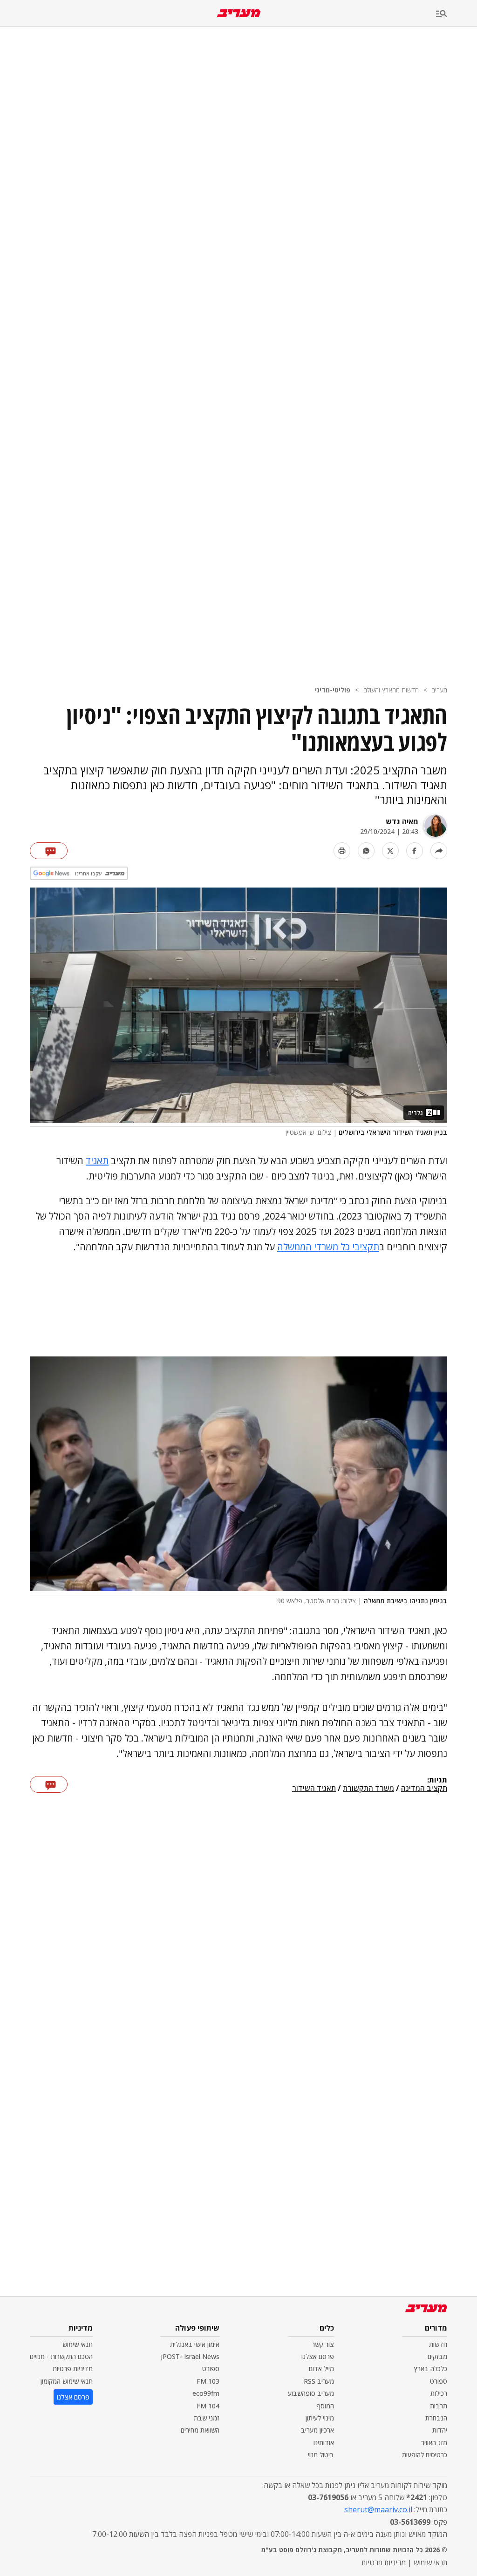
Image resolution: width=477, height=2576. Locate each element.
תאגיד (97, 1161)
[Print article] (342, 851)
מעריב (440, 690)
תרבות (439, 2406)
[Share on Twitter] (390, 851)
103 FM (208, 2381)
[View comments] (49, 851)
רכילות (439, 2393)
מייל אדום (321, 2369)
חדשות (438, 2344)
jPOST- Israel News (190, 2356)
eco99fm (206, 2393)
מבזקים (437, 2356)
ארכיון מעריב (317, 2430)
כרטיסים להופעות (425, 2455)
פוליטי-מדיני (333, 690)
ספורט (439, 2381)
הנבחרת (436, 2418)
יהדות (440, 2430)
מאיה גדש (402, 821)
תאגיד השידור (314, 1789)
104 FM (208, 2406)
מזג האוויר (434, 2443)
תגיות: (437, 1780)
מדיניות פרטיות (73, 2369)
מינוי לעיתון (320, 2418)
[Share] (439, 851)
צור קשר (323, 2344)
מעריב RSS (319, 2381)
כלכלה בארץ (431, 2369)
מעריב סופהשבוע (311, 2393)
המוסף (325, 2406)
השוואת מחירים (200, 2430)
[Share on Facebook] (415, 851)
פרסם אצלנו (318, 2356)
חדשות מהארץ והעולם (391, 690)
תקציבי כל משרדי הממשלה (328, 1247)
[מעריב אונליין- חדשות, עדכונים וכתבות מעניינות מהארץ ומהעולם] (239, 13)
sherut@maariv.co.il (378, 2509)
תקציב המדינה (424, 1789)
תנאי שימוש (78, 2344)
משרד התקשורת (368, 1789)
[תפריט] (457, 14)
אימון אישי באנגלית (195, 2344)
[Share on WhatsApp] (366, 851)
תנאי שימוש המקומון (67, 2381)
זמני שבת (207, 2418)
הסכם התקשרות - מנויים (61, 2356)
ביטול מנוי (321, 2455)
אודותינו (324, 2443)
